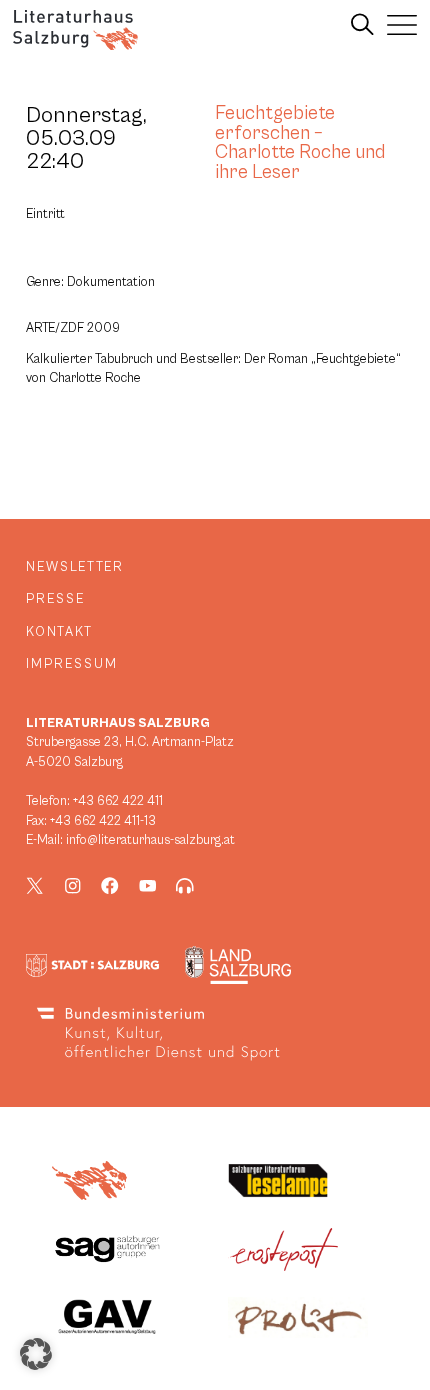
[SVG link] (75, 30)
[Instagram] (73, 886)
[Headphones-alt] (185, 886)
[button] (36, 1354)
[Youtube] (148, 886)
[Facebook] (110, 886)
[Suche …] (362, 25)
